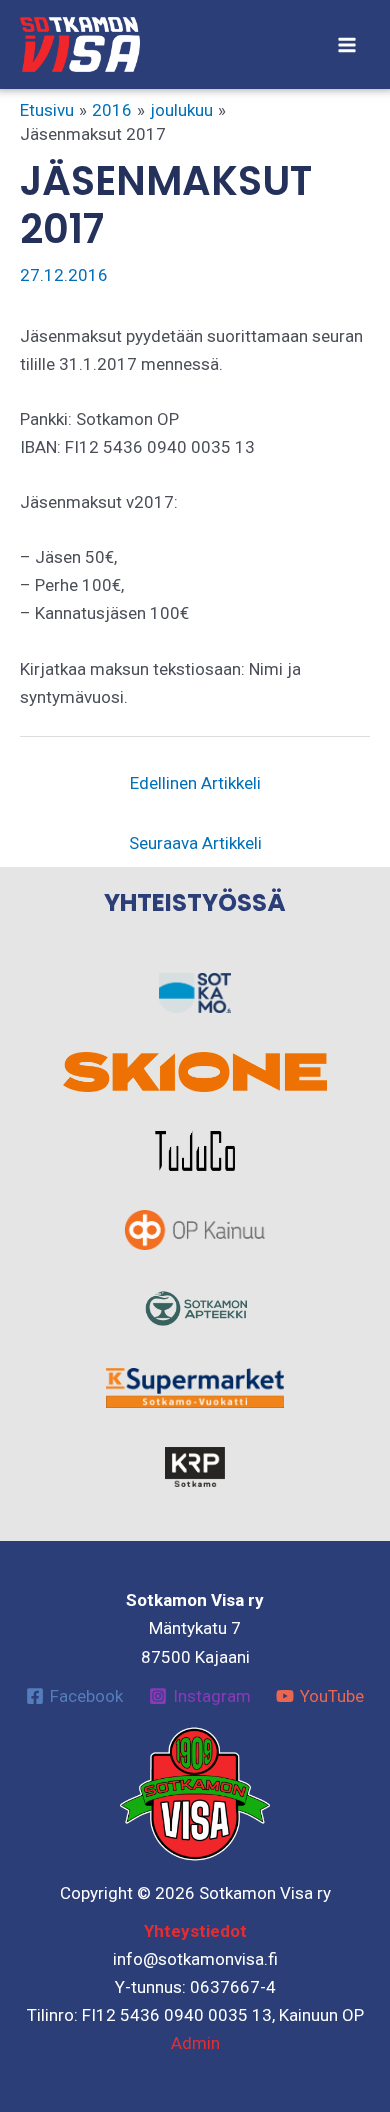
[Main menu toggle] (348, 45)
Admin (195, 2043)
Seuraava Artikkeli (195, 843)
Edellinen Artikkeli (195, 783)
